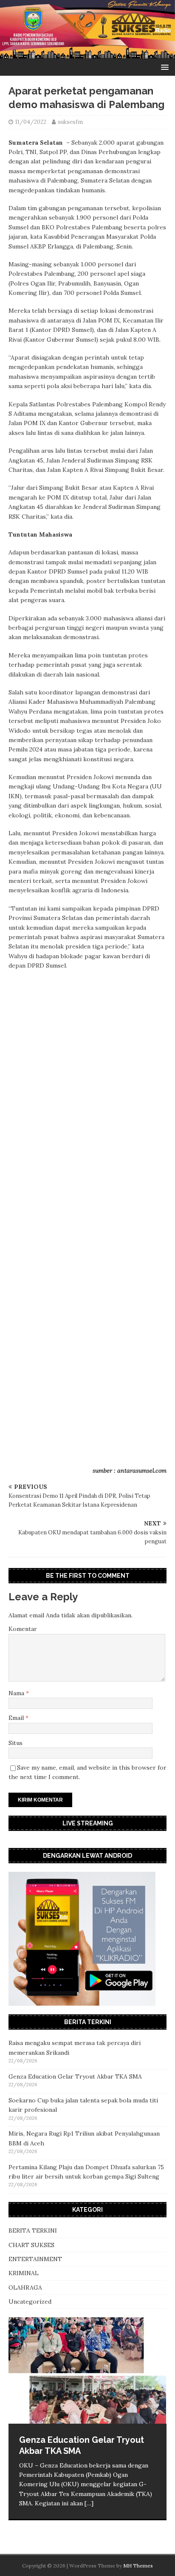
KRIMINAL (24, 2273)
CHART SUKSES (31, 2245)
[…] (89, 2503)
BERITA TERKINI (33, 2230)
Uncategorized (30, 2302)
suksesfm (70, 122)
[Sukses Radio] (87, 54)
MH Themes (138, 2566)
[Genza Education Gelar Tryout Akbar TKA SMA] (87, 2370)
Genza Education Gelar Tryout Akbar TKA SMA (75, 2076)
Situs (16, 1743)
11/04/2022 (31, 122)
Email (17, 1718)
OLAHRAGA (25, 2288)
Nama (17, 1693)
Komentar (23, 1629)
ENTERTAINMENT (35, 2259)
